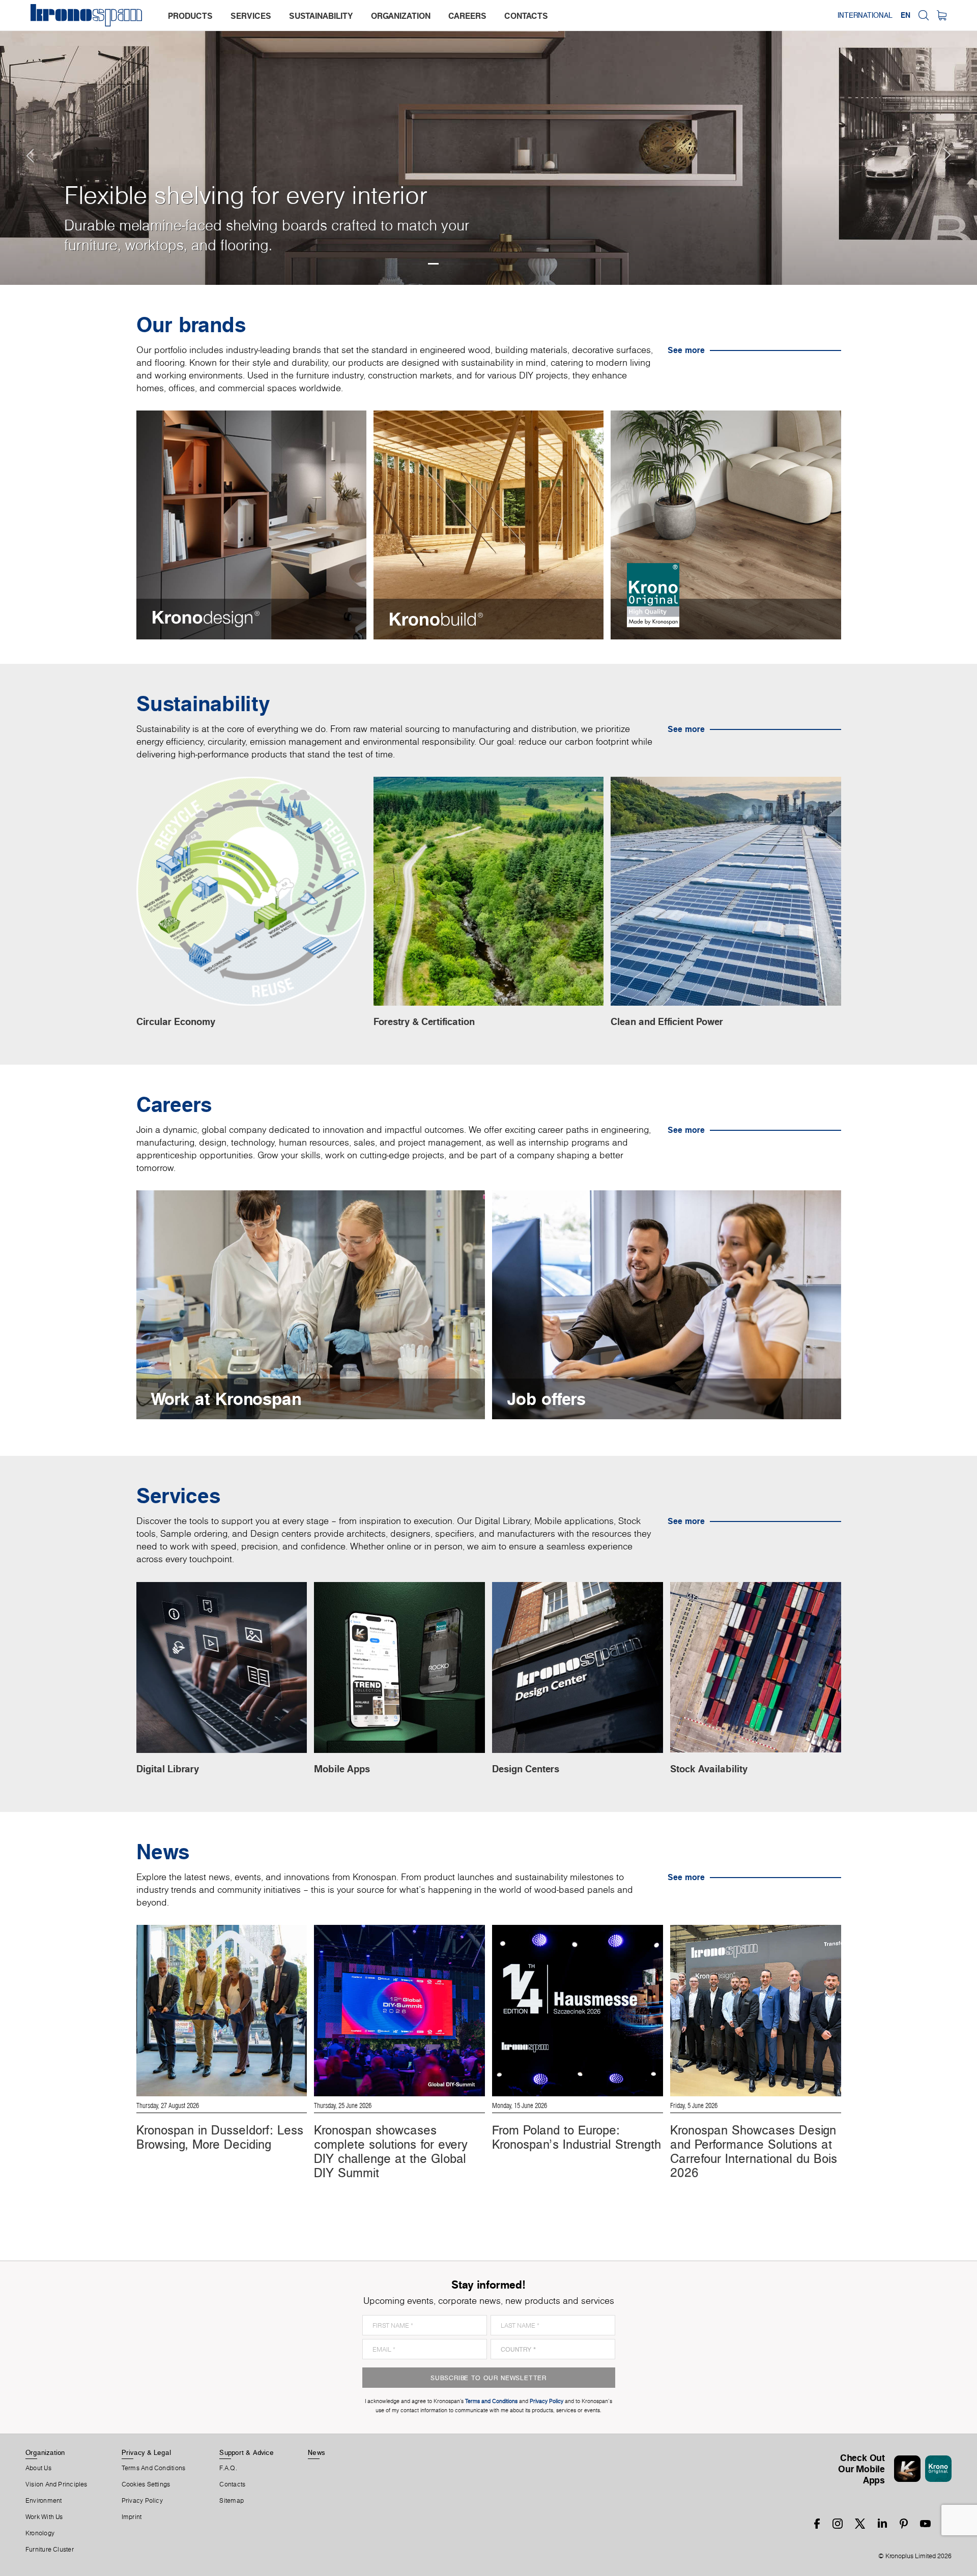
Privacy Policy (142, 2501)
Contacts (232, 2484)
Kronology (40, 2533)
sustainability (321, 16)
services (251, 16)
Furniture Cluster (50, 2550)
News (317, 2452)
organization (401, 16)
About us (38, 2468)
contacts (526, 16)
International (865, 15)
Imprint (132, 2517)
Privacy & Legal (146, 2452)
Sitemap (232, 2501)
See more (686, 350)
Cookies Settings (146, 2484)
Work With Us (44, 2517)
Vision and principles (56, 2484)
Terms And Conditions (153, 2468)
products (190, 16)
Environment (44, 2501)
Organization (45, 2452)
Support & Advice (247, 2452)
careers (467, 16)
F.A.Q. (228, 2468)
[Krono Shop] (942, 15)
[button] (20, 142)
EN (906, 15)
